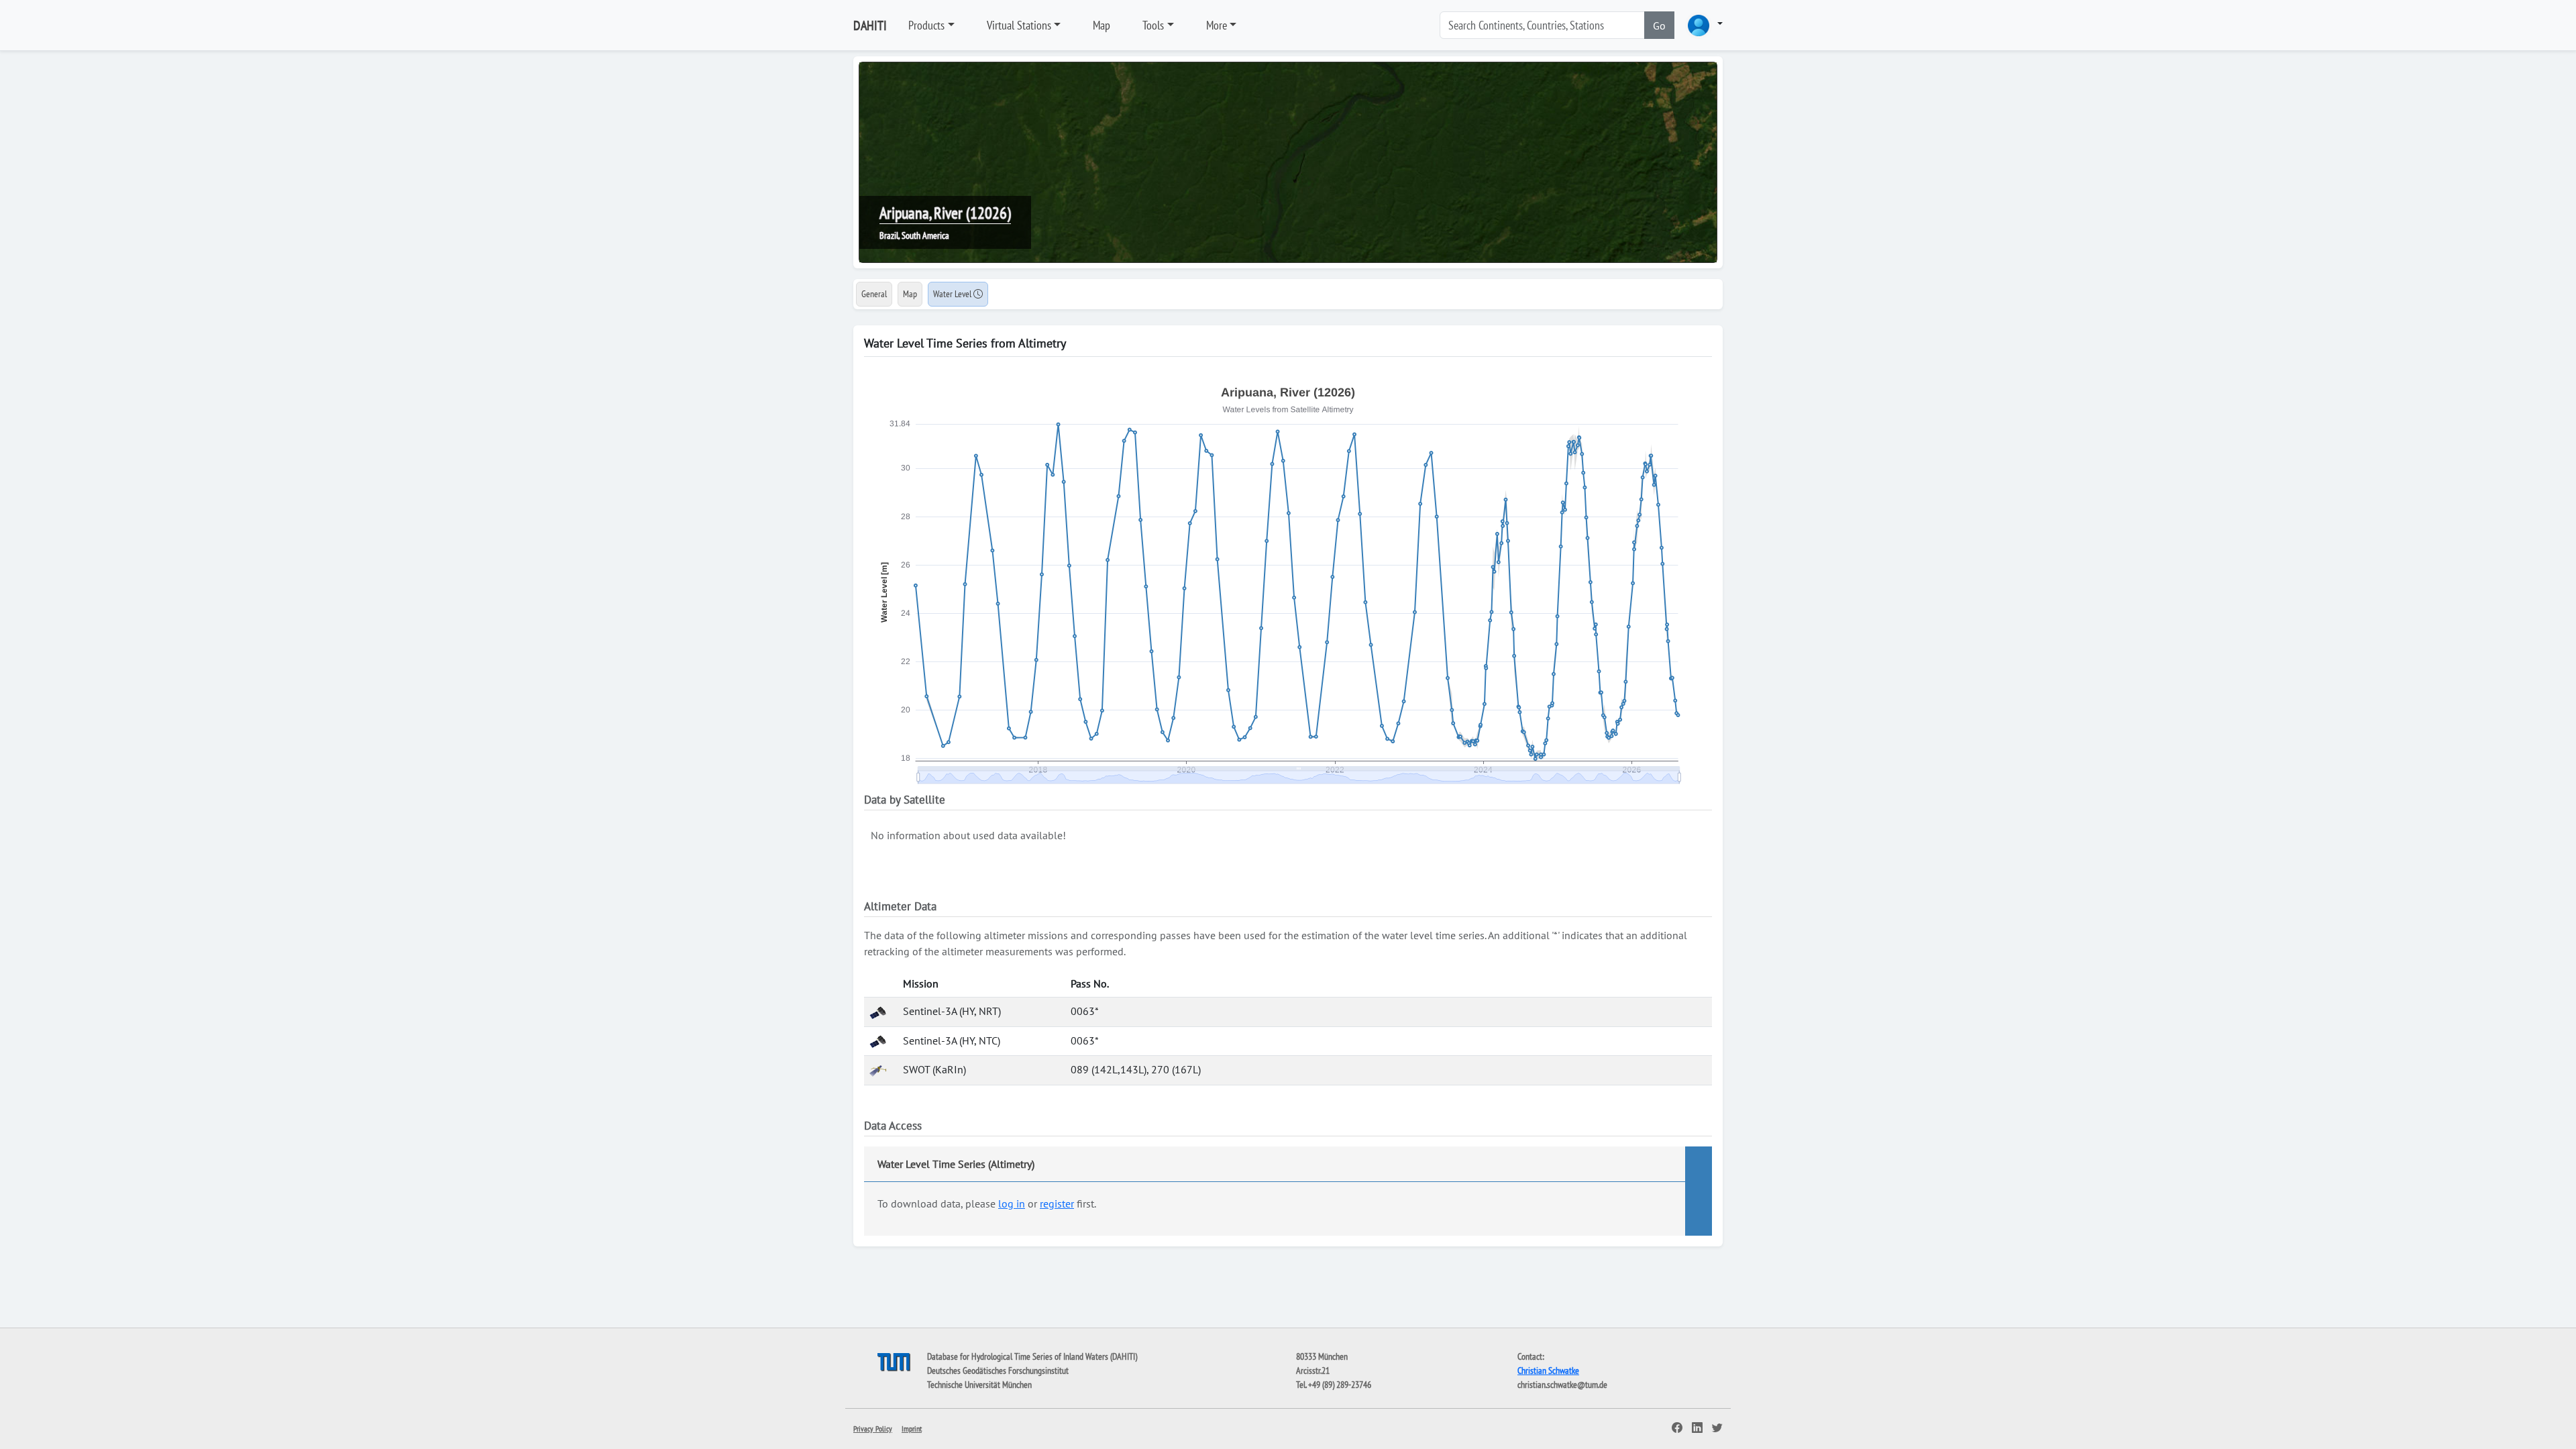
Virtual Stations (1019, 25)
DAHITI (870, 25)
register (1057, 1203)
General (874, 294)
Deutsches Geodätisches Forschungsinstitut (998, 1371)
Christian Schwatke (1548, 1371)
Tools (1153, 25)
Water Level (953, 294)
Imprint (912, 1429)
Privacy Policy (873, 1429)
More (1217, 25)
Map (1102, 25)
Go (1659, 25)
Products (926, 25)
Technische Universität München (979, 1385)
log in (1012, 1203)
